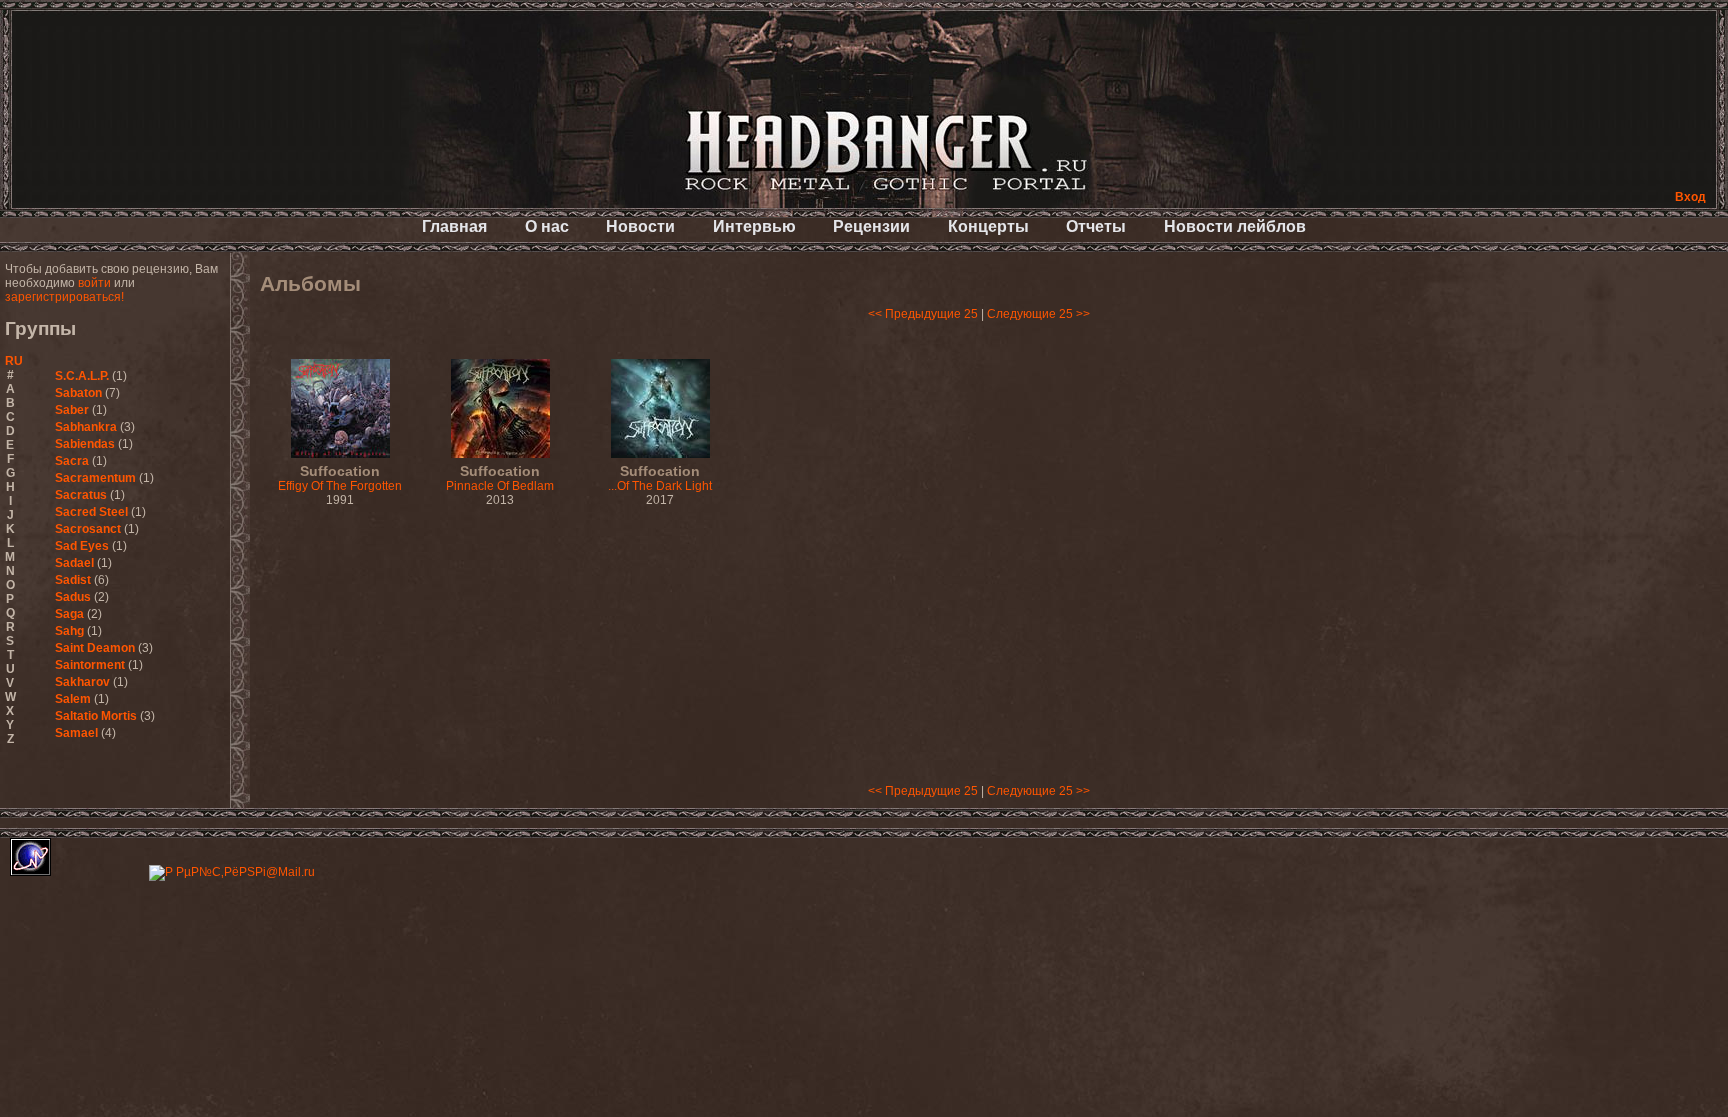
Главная (454, 226)
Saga (69, 614)
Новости (640, 226)
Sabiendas (85, 444)
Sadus (73, 597)
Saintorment (90, 665)
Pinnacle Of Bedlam (500, 479)
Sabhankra (86, 427)
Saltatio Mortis (96, 716)
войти (94, 283)
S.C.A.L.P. (82, 376)
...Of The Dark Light (660, 479)
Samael (76, 733)
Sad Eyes (82, 546)
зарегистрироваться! (64, 297)
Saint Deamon (95, 648)
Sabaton (78, 393)
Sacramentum (95, 478)
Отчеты (1096, 226)
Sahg (69, 631)
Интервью (754, 226)
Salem (73, 699)
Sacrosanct (88, 529)
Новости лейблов (1235, 226)
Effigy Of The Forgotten (340, 479)
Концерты (988, 226)
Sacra (72, 461)
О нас (547, 226)
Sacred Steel (91, 512)
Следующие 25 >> (1038, 314)
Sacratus (81, 495)
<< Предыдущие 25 (923, 314)
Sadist (73, 580)
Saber (72, 410)
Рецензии (871, 226)
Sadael (74, 563)
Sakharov (82, 682)
